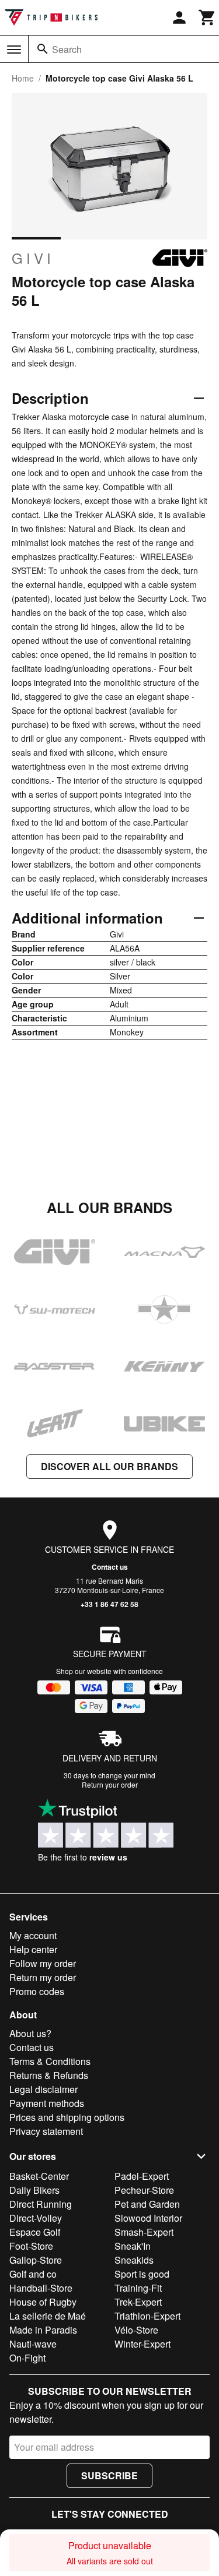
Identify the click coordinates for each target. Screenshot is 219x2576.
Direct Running (41, 2204)
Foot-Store (31, 2246)
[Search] (43, 49)
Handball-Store (41, 2288)
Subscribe (109, 2475)
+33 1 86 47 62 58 (109, 1604)
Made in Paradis (43, 2330)
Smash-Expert (144, 2232)
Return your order (110, 1784)
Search (67, 49)
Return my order (43, 1977)
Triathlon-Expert (147, 2316)
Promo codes (37, 1991)
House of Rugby (43, 2302)
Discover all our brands (109, 1466)
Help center (33, 1949)
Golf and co (33, 2274)
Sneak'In (133, 2246)
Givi (33, 258)
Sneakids (134, 2260)
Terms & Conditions (50, 2061)
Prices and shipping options (67, 2117)
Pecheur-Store (144, 2190)
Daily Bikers (34, 2190)
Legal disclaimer (44, 2089)
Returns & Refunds (49, 2075)
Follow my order (43, 1963)
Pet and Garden (147, 2204)
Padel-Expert (142, 2176)
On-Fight (27, 2358)
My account (33, 1935)
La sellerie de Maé (48, 2316)
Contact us (110, 1567)
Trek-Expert (138, 2302)
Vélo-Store (136, 2330)
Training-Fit (138, 2288)
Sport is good (142, 2274)
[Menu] (14, 50)
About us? (30, 2033)
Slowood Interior (148, 2218)
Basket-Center (39, 2176)
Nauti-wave (33, 2344)
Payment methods (47, 2103)
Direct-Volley (36, 2218)
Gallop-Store (36, 2260)
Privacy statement (46, 2131)
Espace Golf (35, 2232)
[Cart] (207, 17)
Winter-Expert (142, 2344)
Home (23, 78)
